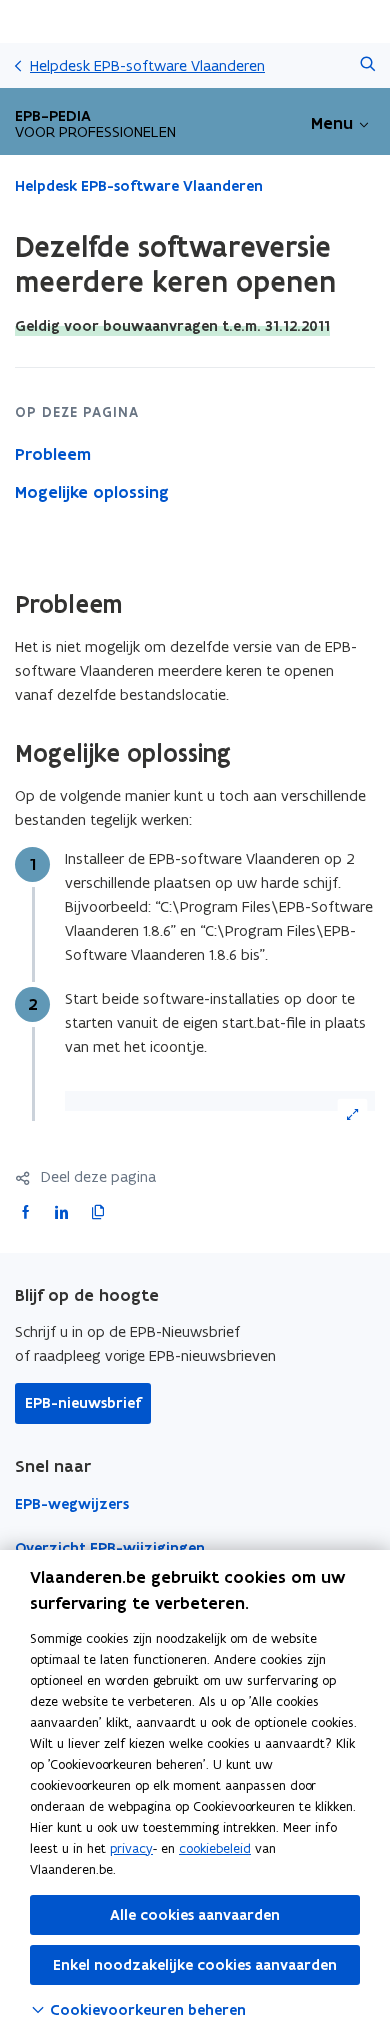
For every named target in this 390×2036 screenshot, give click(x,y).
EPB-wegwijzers (72, 1504)
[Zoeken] (367, 65)
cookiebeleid (215, 1848)
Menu (332, 123)
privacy (131, 1848)
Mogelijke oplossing (92, 492)
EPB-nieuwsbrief (83, 1403)
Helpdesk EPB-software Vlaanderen (147, 65)
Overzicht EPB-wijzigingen (110, 1548)
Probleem (53, 454)
